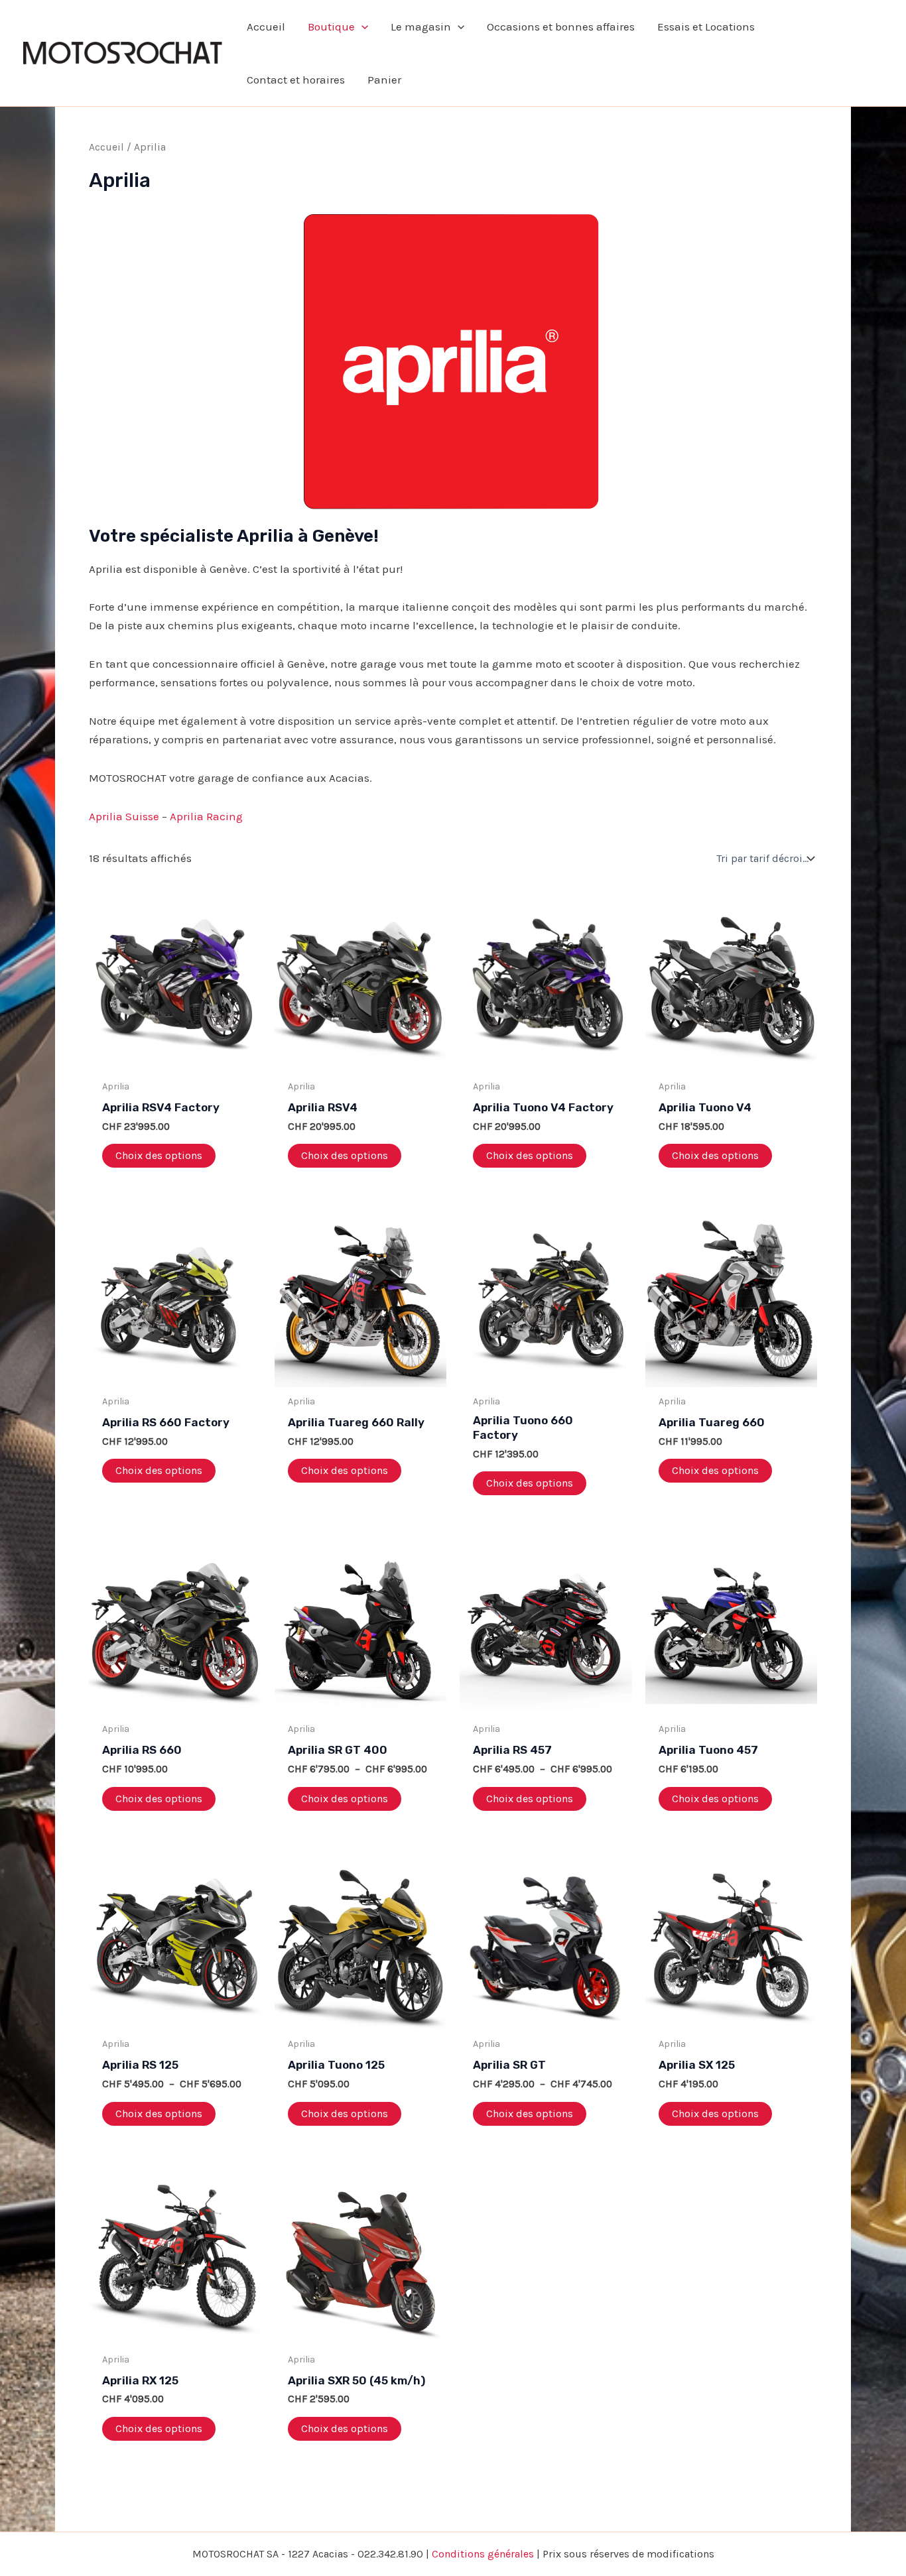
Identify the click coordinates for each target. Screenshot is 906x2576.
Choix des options (159, 1155)
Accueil (106, 147)
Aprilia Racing (206, 816)
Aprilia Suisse (124, 816)
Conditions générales (483, 2554)
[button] (361, 27)
